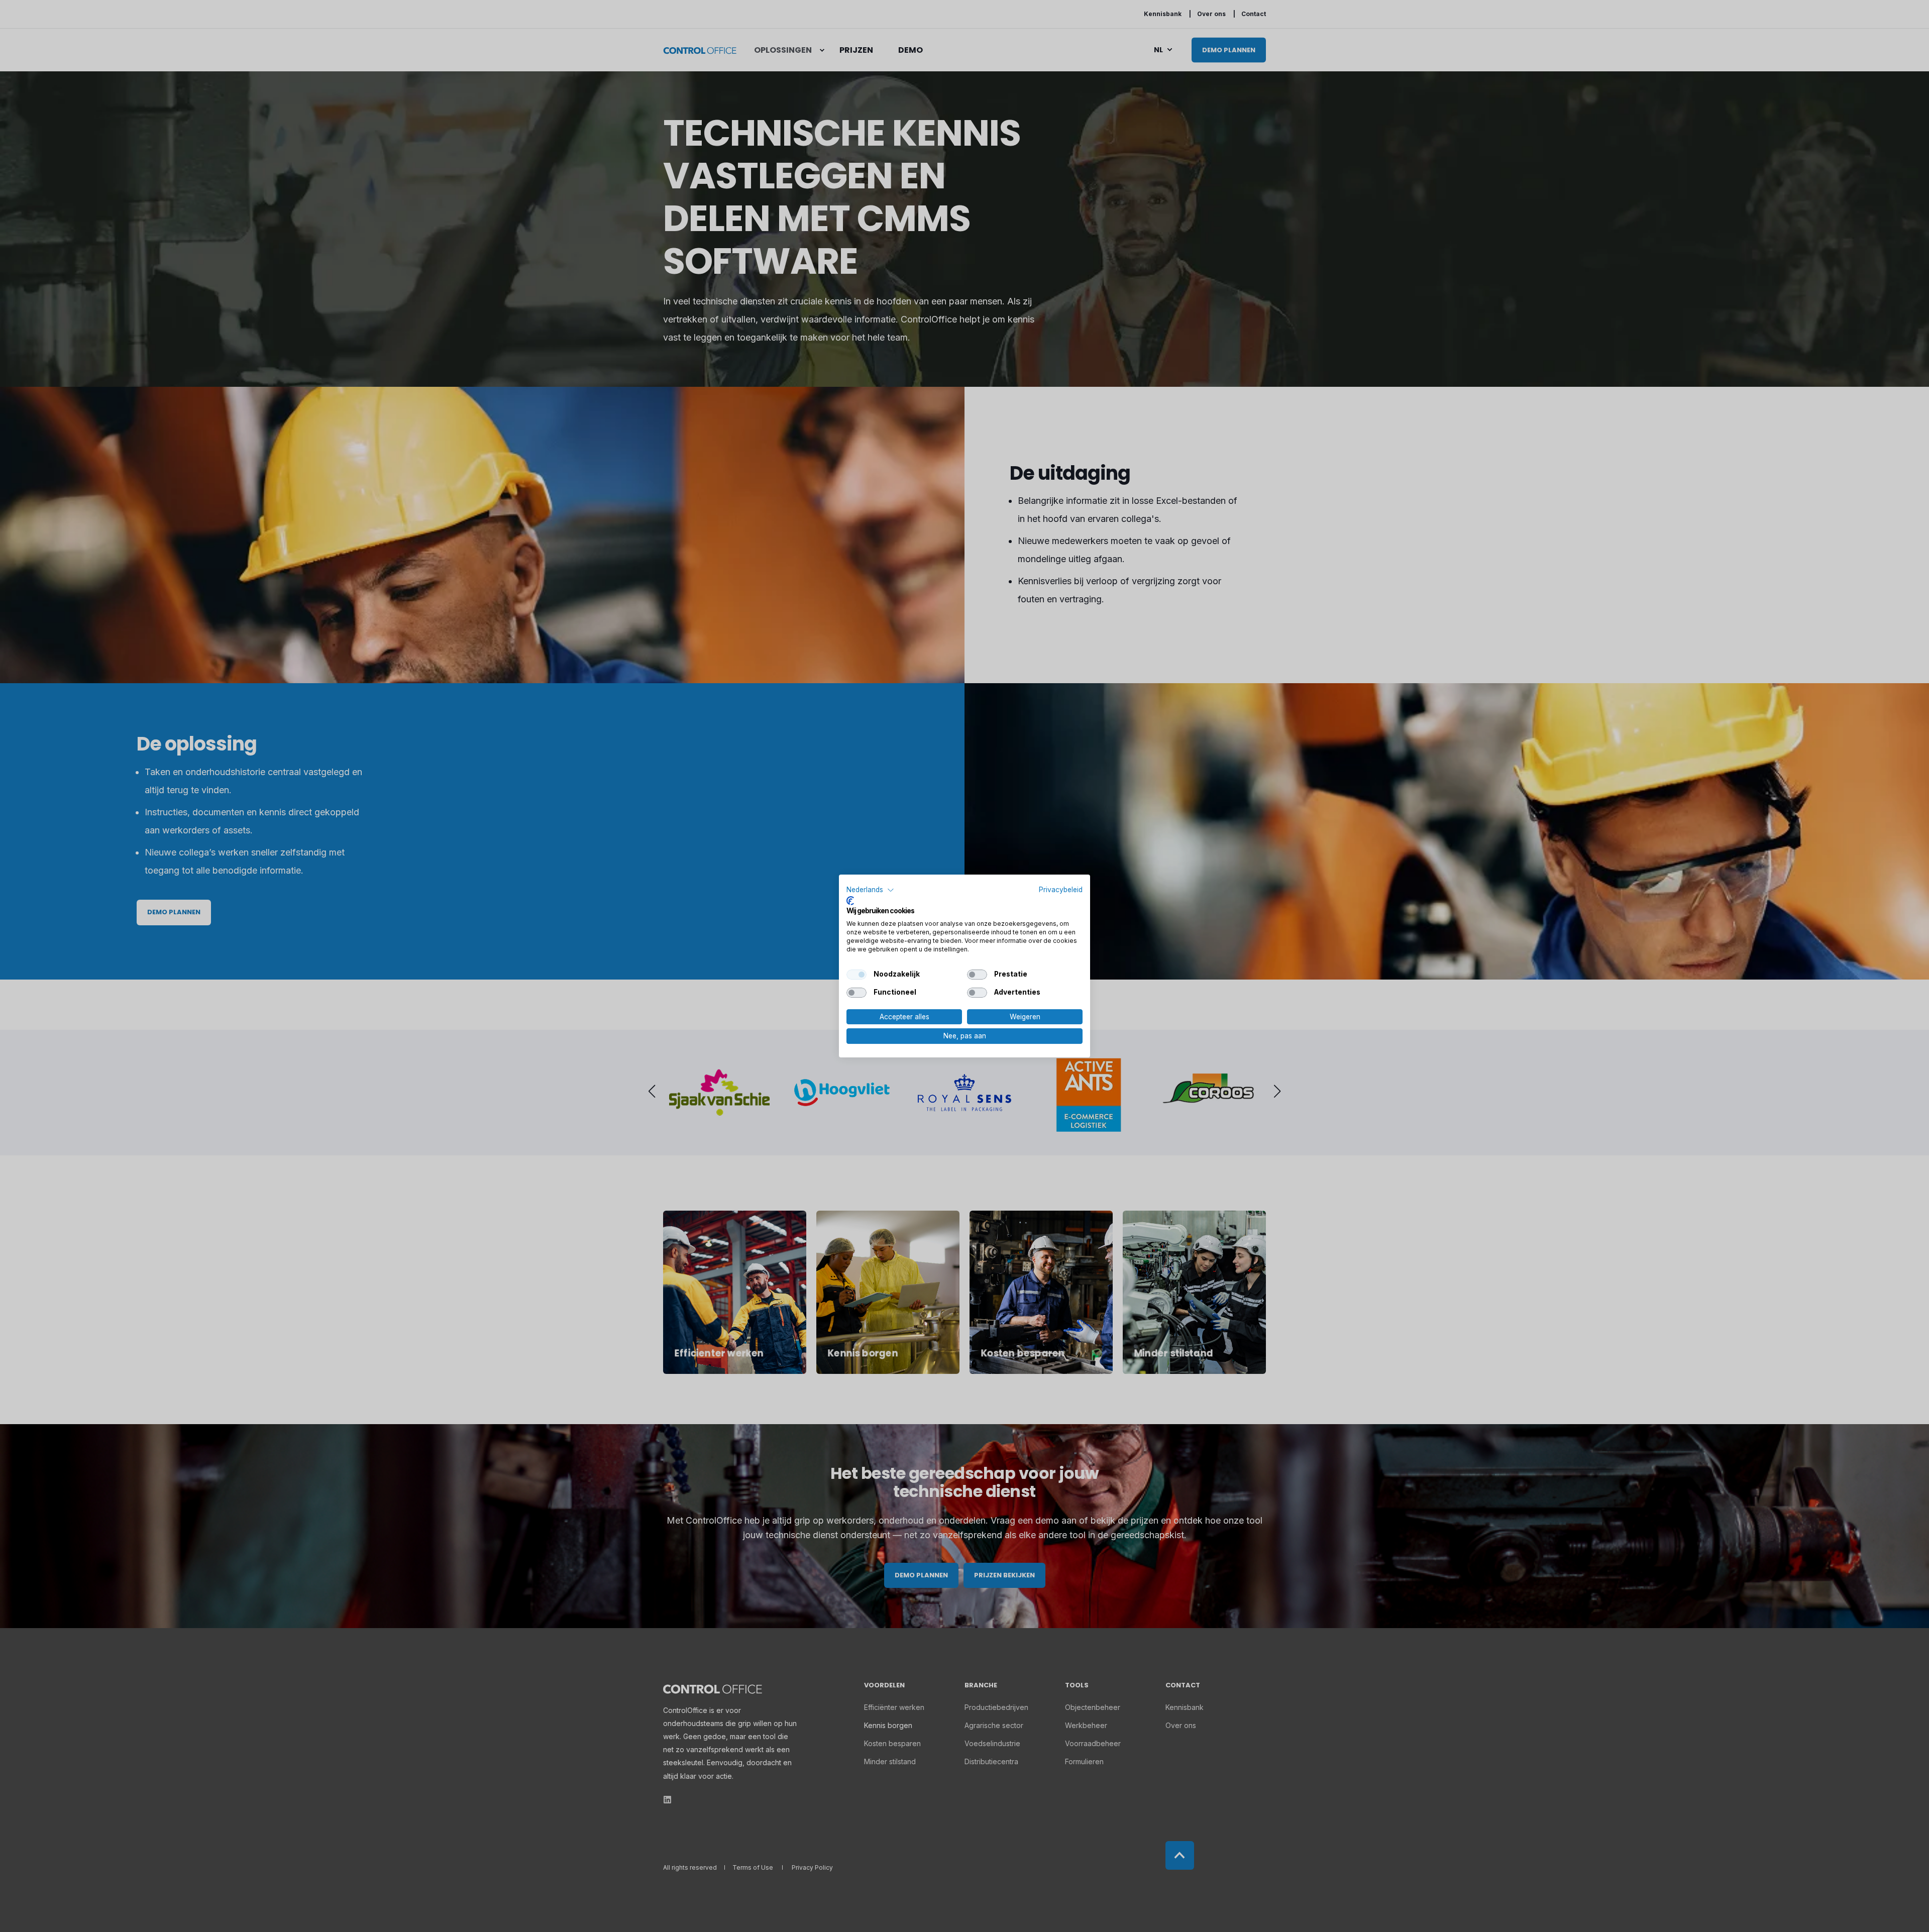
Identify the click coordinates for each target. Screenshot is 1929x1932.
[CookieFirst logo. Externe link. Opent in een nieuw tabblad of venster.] (850, 901)
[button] (870, 890)
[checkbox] (856, 975)
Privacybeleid (1061, 890)
